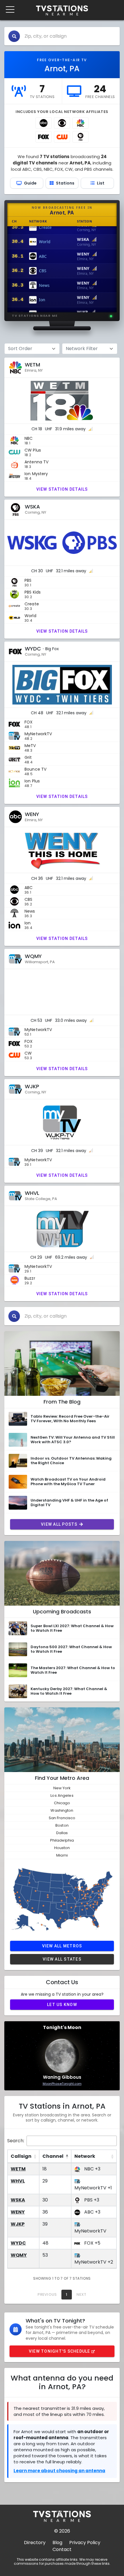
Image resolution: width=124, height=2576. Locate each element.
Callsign (21, 2156)
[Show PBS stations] (80, 137)
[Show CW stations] (62, 137)
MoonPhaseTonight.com (62, 2084)
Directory (35, 2543)
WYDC (18, 2243)
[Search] (14, 36)
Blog (57, 2543)
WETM (18, 2169)
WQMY (19, 2255)
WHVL (18, 2181)
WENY (18, 2212)
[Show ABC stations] (44, 123)
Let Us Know (62, 2005)
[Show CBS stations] (62, 123)
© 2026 (62, 2531)
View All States (62, 1959)
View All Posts (59, 1524)
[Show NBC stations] (80, 123)
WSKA (18, 2200)
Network (85, 2156)
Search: (16, 2141)
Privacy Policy (85, 2543)
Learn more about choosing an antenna (59, 2471)
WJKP (18, 2224)
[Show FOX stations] (44, 137)
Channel (53, 2156)
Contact (62, 2549)
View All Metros (62, 1946)
